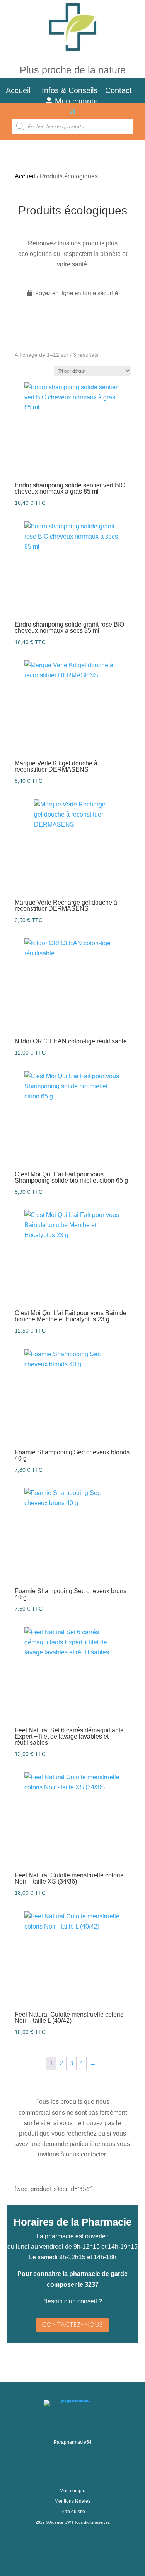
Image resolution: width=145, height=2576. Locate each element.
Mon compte (75, 101)
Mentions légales (72, 2501)
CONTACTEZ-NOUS (72, 2325)
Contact (123, 90)
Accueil (18, 90)
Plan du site (73, 2512)
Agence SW (60, 2522)
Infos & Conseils (70, 90)
